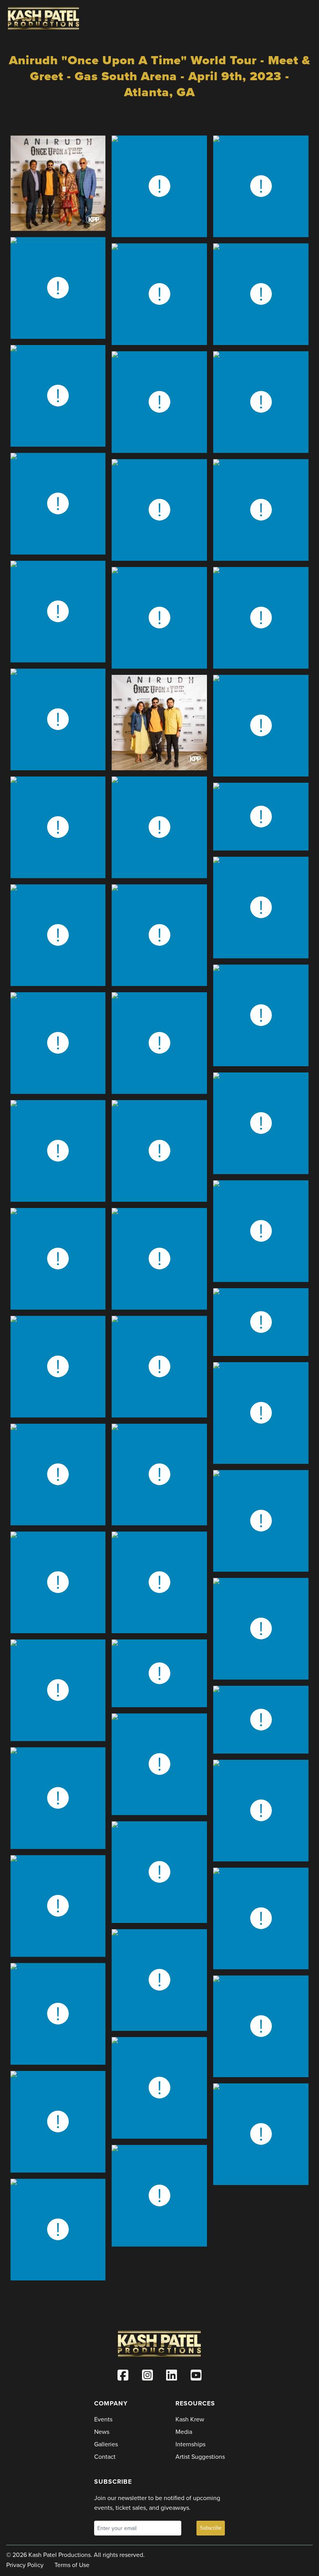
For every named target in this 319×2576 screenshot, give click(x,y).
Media (184, 2432)
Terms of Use (72, 2565)
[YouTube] (196, 2377)
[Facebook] (123, 2377)
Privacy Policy (25, 2565)
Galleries (106, 2444)
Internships (190, 2444)
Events (103, 2419)
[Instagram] (147, 2377)
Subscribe (211, 2528)
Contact (105, 2457)
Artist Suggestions (200, 2457)
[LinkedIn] (172, 2377)
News (102, 2432)
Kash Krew (190, 2419)
